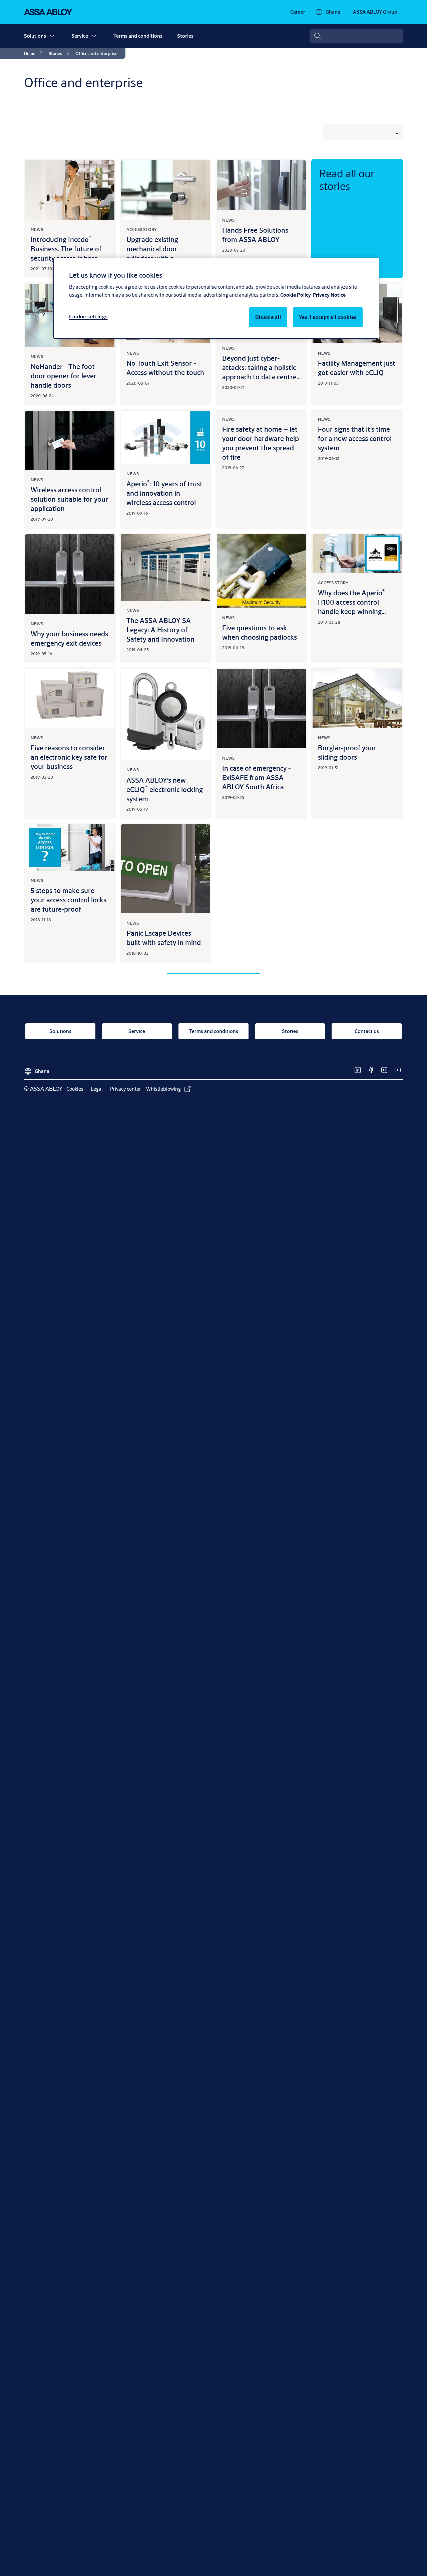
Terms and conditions (138, 36)
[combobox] (356, 36)
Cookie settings (88, 316)
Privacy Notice (329, 295)
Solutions (35, 36)
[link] (298, 12)
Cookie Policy (296, 295)
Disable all (268, 317)
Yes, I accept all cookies (328, 317)
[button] (52, 36)
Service (80, 36)
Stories (185, 36)
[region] (216, 298)
